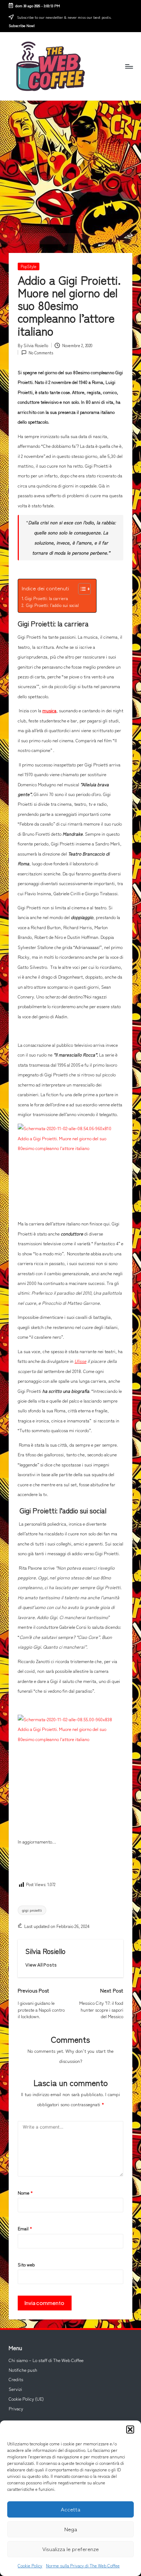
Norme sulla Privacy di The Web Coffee (83, 2565)
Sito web (26, 2265)
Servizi (15, 2389)
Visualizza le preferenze (70, 2549)
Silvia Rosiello (45, 1951)
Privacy (16, 2409)
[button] (130, 2430)
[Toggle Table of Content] (81, 589)
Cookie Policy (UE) (26, 2399)
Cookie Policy (30, 2565)
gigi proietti (32, 1910)
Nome (25, 2193)
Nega (71, 2529)
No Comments (41, 353)
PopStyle (29, 266)
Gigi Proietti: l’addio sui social (52, 605)
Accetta (70, 2509)
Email (25, 2229)
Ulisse (80, 1361)
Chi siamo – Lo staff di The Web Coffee (46, 2360)
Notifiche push (23, 2370)
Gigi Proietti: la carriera (47, 598)
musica (49, 710)
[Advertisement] (70, 167)
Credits (16, 2379)
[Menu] (129, 66)
